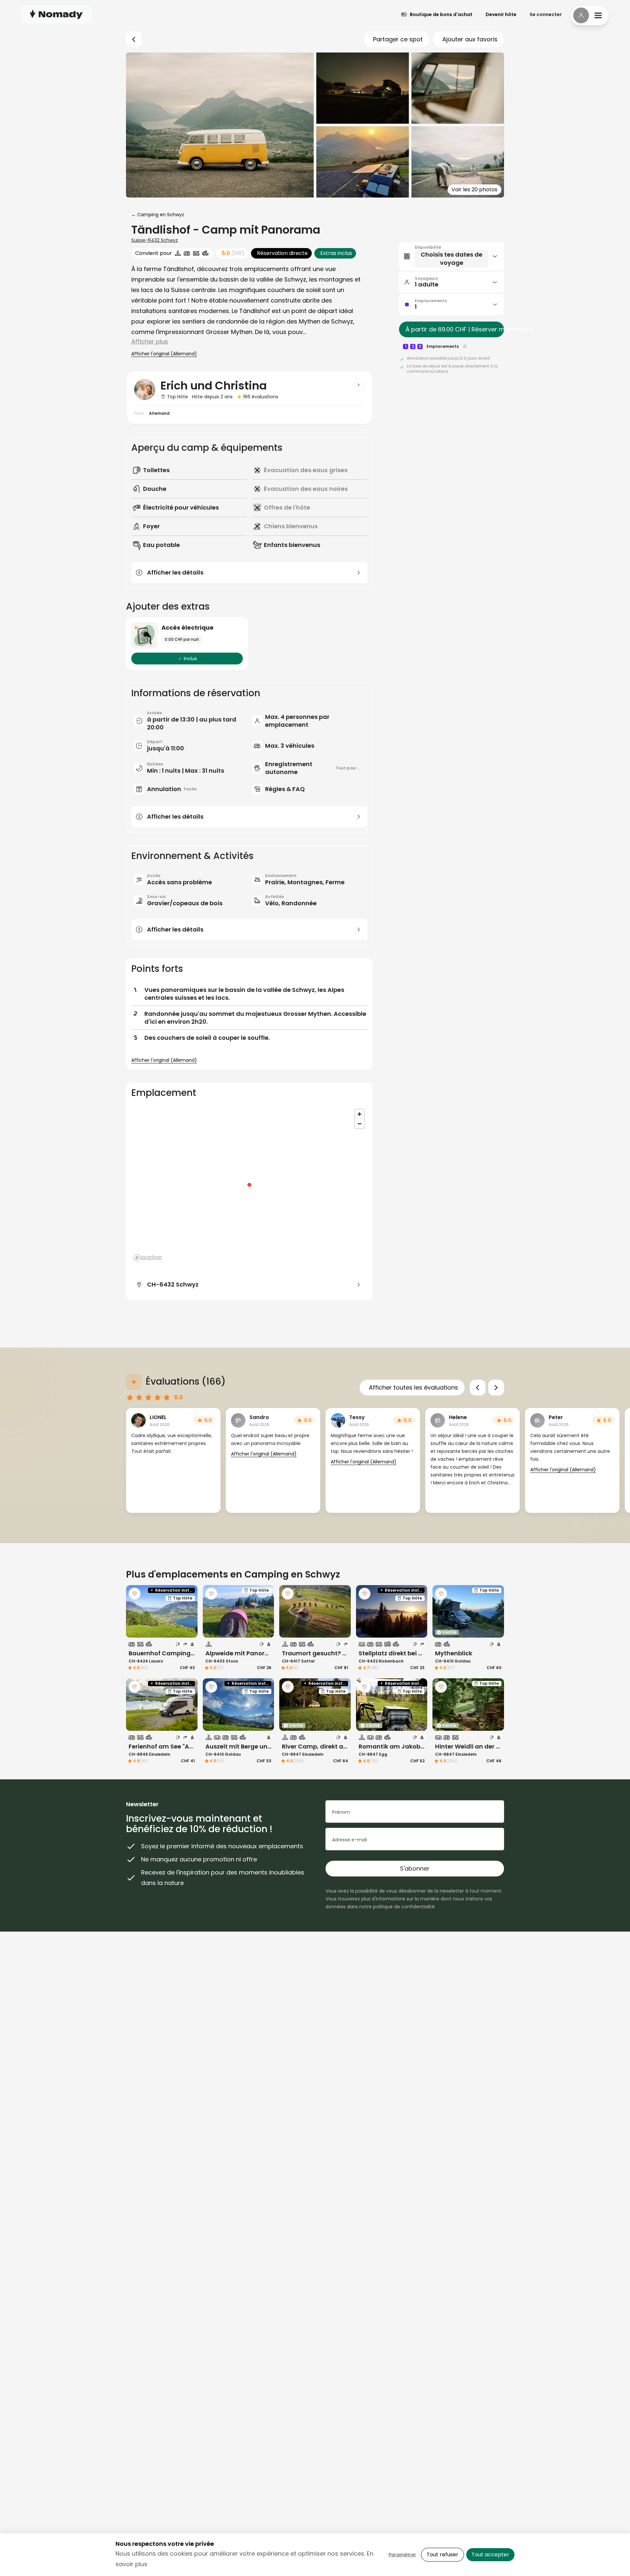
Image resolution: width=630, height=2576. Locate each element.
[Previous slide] (478, 1388)
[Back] (134, 39)
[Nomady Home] (56, 14)
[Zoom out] (359, 1124)
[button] (451, 256)
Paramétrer (402, 2555)
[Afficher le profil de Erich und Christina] (359, 385)
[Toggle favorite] (135, 1594)
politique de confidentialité (404, 1907)
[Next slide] (496, 1388)
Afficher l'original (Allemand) (164, 354)
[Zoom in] (359, 1114)
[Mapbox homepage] (148, 1258)
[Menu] (590, 15)
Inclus (190, 659)
